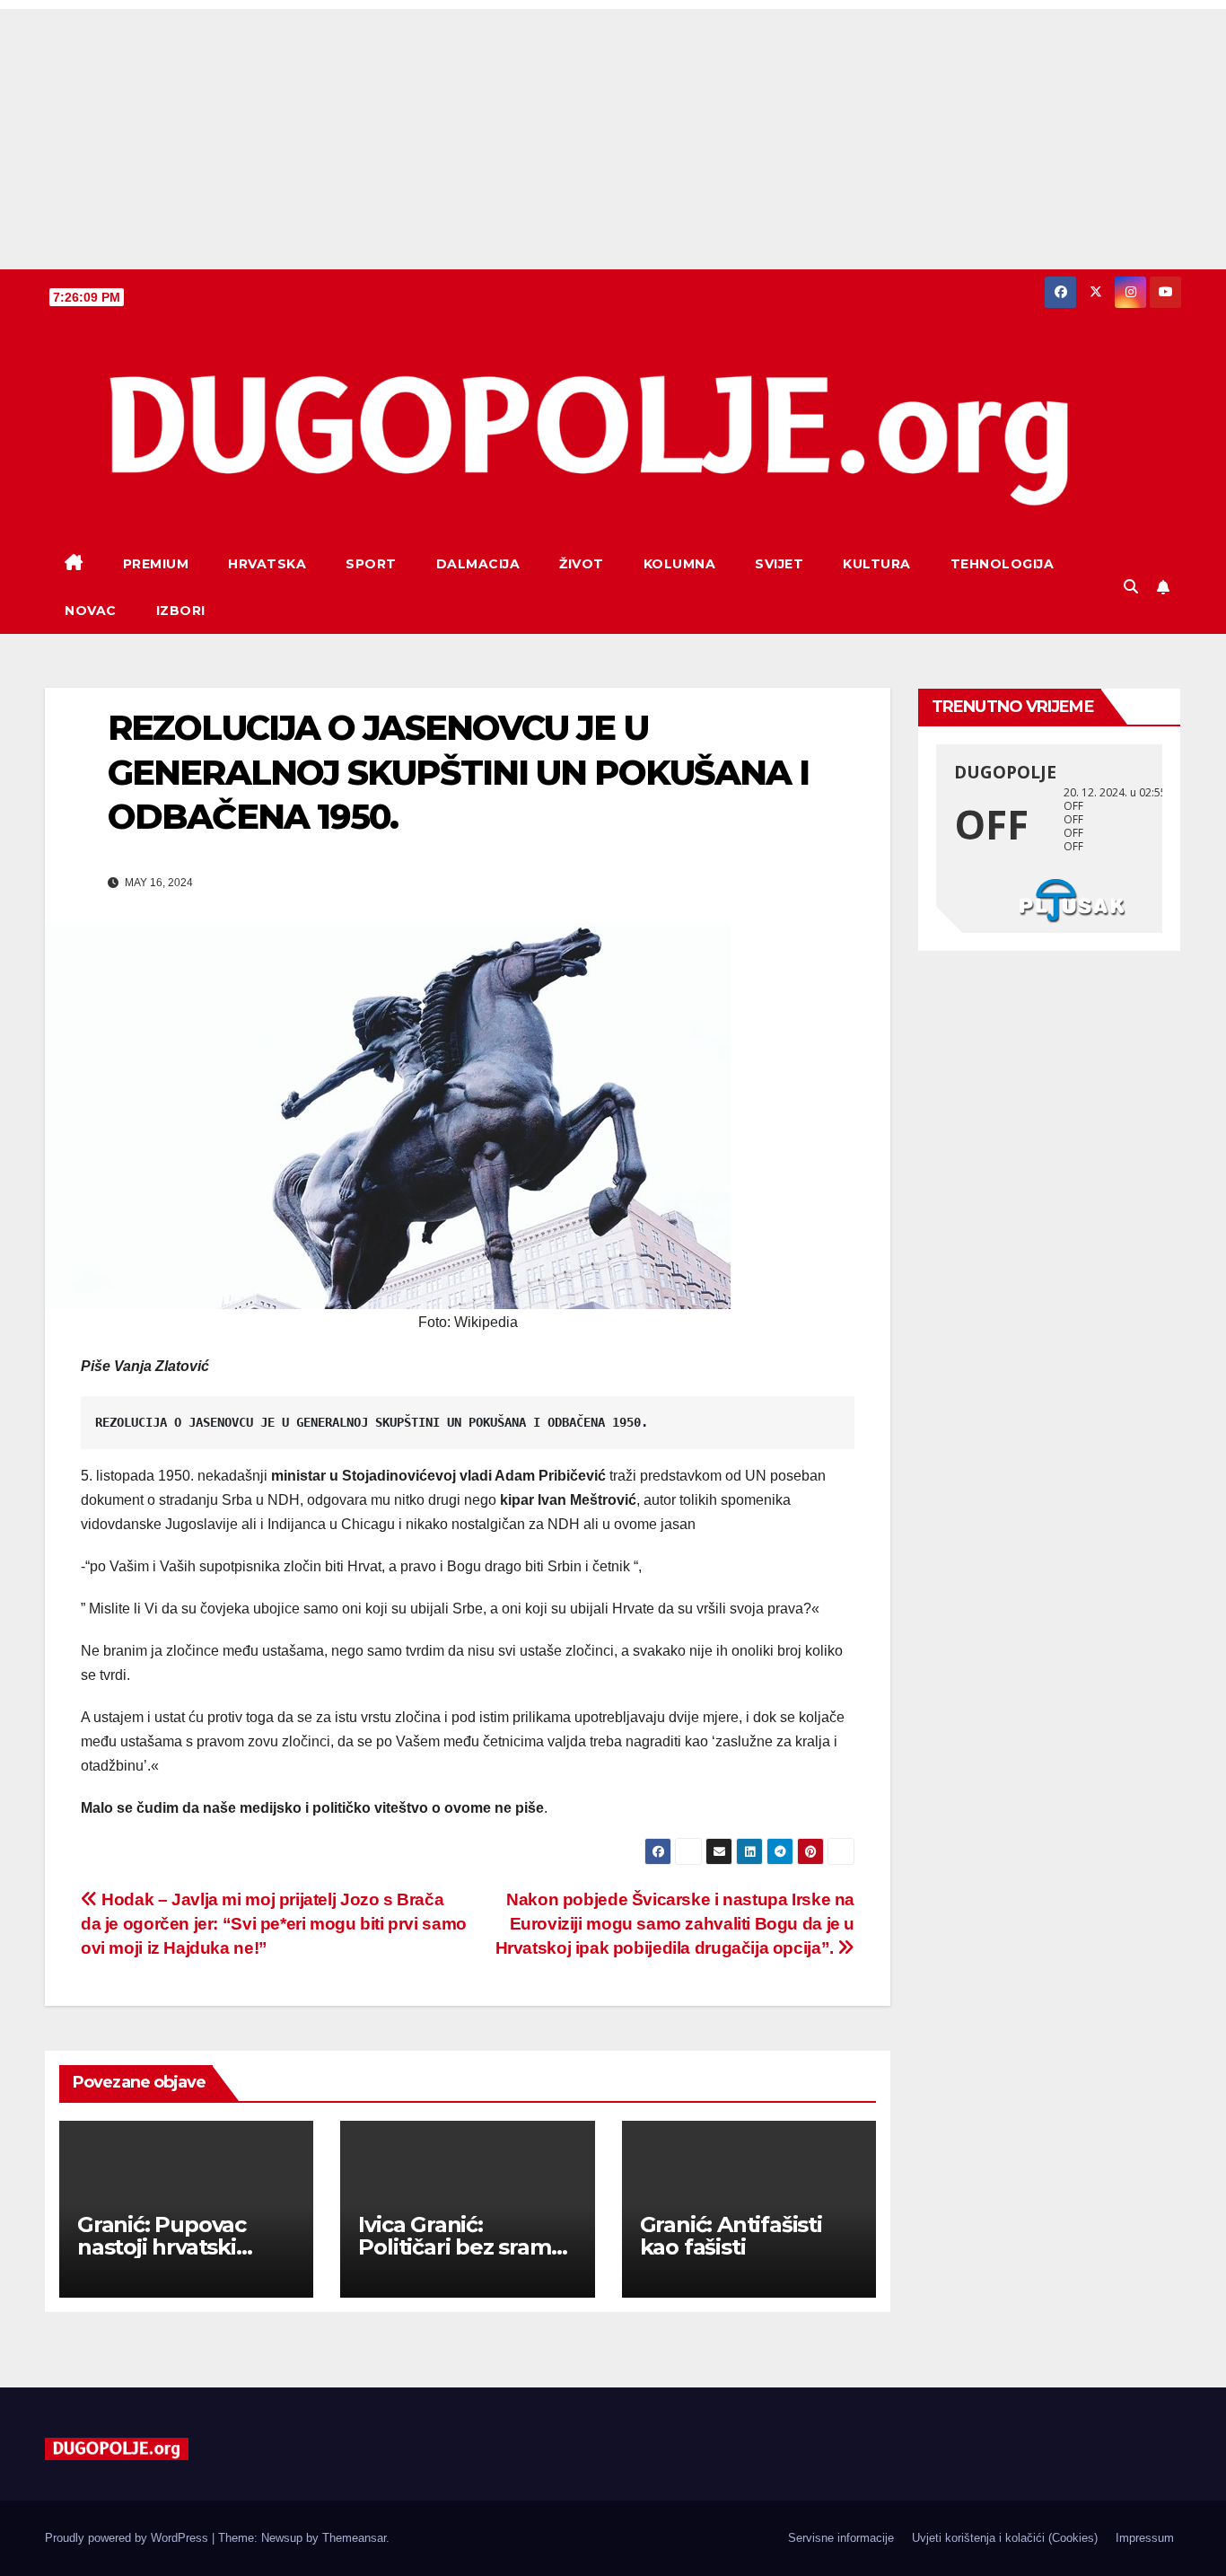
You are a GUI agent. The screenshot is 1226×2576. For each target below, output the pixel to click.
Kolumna (680, 564)
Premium (156, 564)
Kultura (877, 564)
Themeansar (354, 2538)
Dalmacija (478, 564)
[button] (1131, 587)
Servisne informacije (841, 2538)
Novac (91, 611)
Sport (371, 564)
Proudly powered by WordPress (128, 2538)
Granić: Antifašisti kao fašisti (731, 2236)
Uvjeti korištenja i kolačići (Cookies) (1005, 2538)
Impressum (1145, 2538)
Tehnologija (1003, 564)
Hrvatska (267, 564)
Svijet (779, 564)
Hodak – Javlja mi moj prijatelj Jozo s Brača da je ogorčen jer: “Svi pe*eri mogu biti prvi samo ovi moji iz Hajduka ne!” (274, 1924)
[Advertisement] (613, 135)
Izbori (181, 611)
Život (582, 564)
